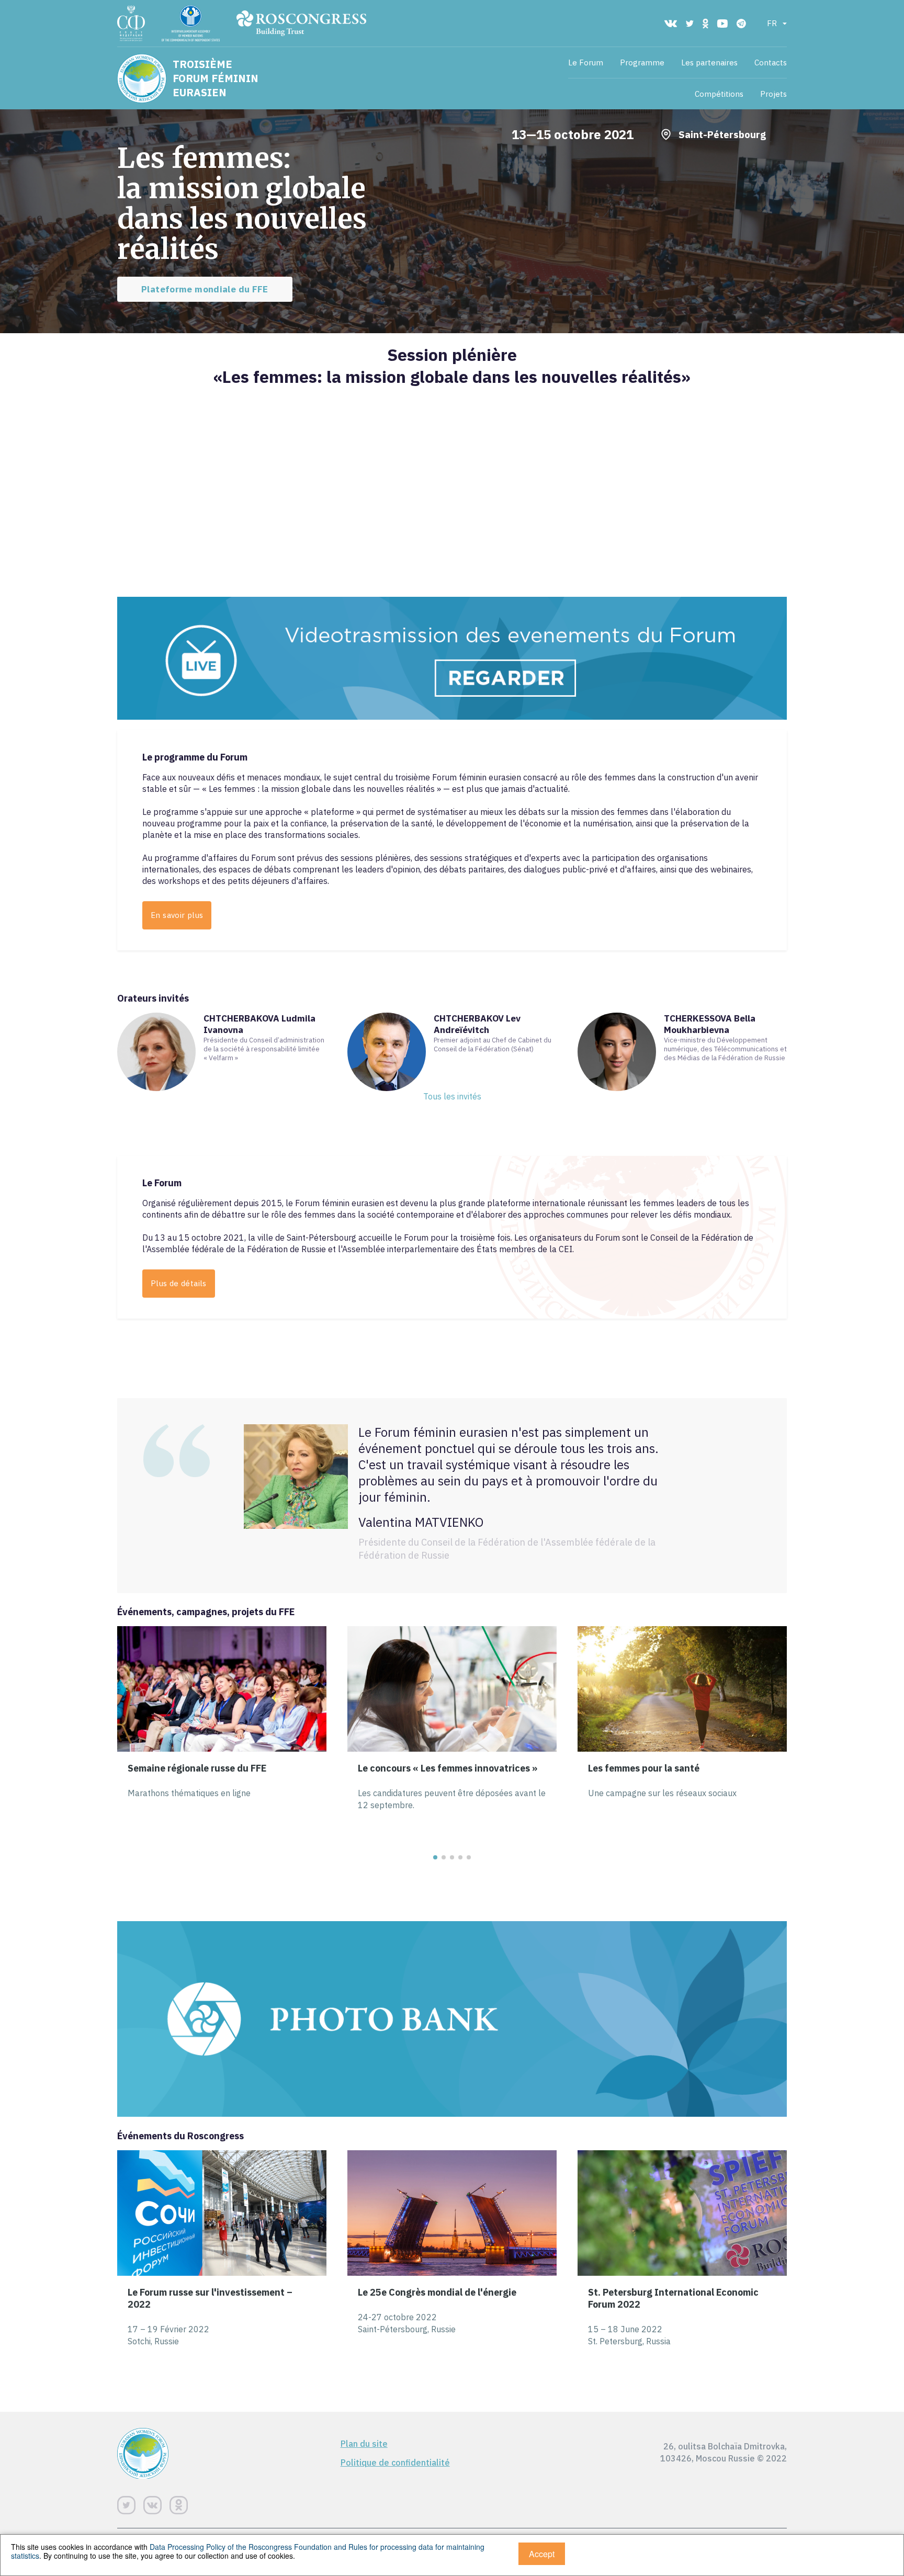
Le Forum (586, 63)
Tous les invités (452, 1096)
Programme (642, 63)
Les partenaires (709, 63)
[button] (435, 1857)
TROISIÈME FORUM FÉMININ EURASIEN (216, 78)
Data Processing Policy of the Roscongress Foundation (241, 2547)
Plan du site (364, 2444)
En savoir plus (177, 915)
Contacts (771, 63)
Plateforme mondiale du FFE (205, 289)
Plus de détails (179, 1283)
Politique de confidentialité (395, 2462)
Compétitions (719, 94)
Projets (773, 94)
